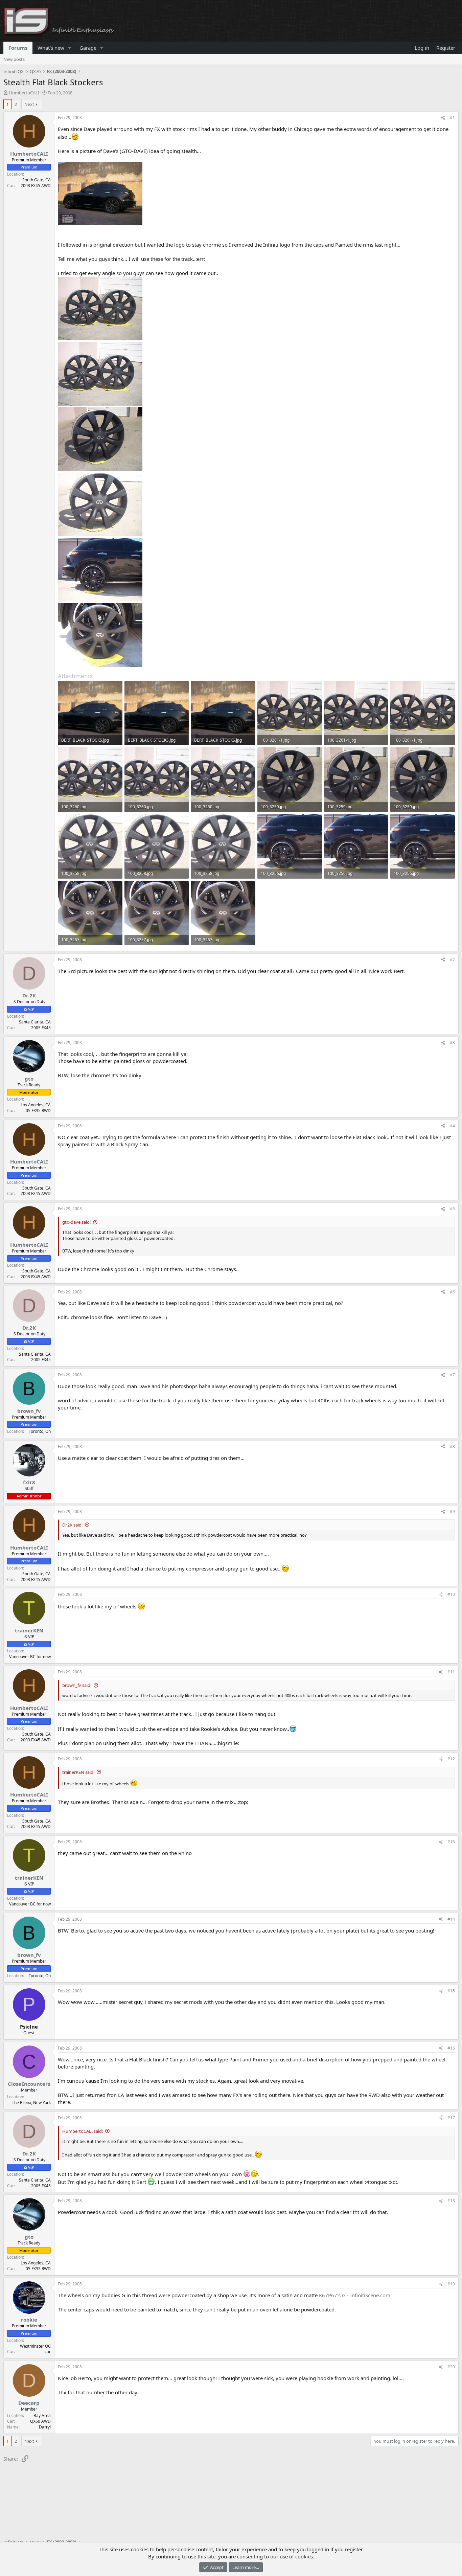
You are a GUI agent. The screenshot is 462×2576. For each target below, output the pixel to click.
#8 (452, 1447)
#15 (451, 1991)
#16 (451, 2048)
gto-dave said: (76, 1222)
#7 (452, 1375)
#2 (452, 960)
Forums (18, 48)
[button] (70, 48)
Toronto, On (40, 1431)
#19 (451, 2284)
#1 (452, 118)
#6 (452, 1292)
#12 (451, 1759)
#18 (451, 2201)
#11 (451, 1672)
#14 (451, 1919)
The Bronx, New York (31, 2103)
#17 (451, 2118)
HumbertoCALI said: (83, 2131)
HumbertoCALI (24, 93)
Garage (88, 48)
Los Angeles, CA (36, 1105)
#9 (452, 1511)
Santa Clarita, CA (35, 1022)
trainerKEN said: (78, 1772)
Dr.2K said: (72, 1525)
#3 (452, 1043)
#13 (451, 1842)
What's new (51, 48)
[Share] (443, 118)
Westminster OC (35, 2346)
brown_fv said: (77, 1685)
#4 (452, 1126)
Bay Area (42, 2415)
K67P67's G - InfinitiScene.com (355, 2295)
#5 (452, 1209)
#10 (451, 1594)
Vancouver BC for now (30, 1657)
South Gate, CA (37, 180)
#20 (451, 2367)
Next (29, 104)
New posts (14, 59)
